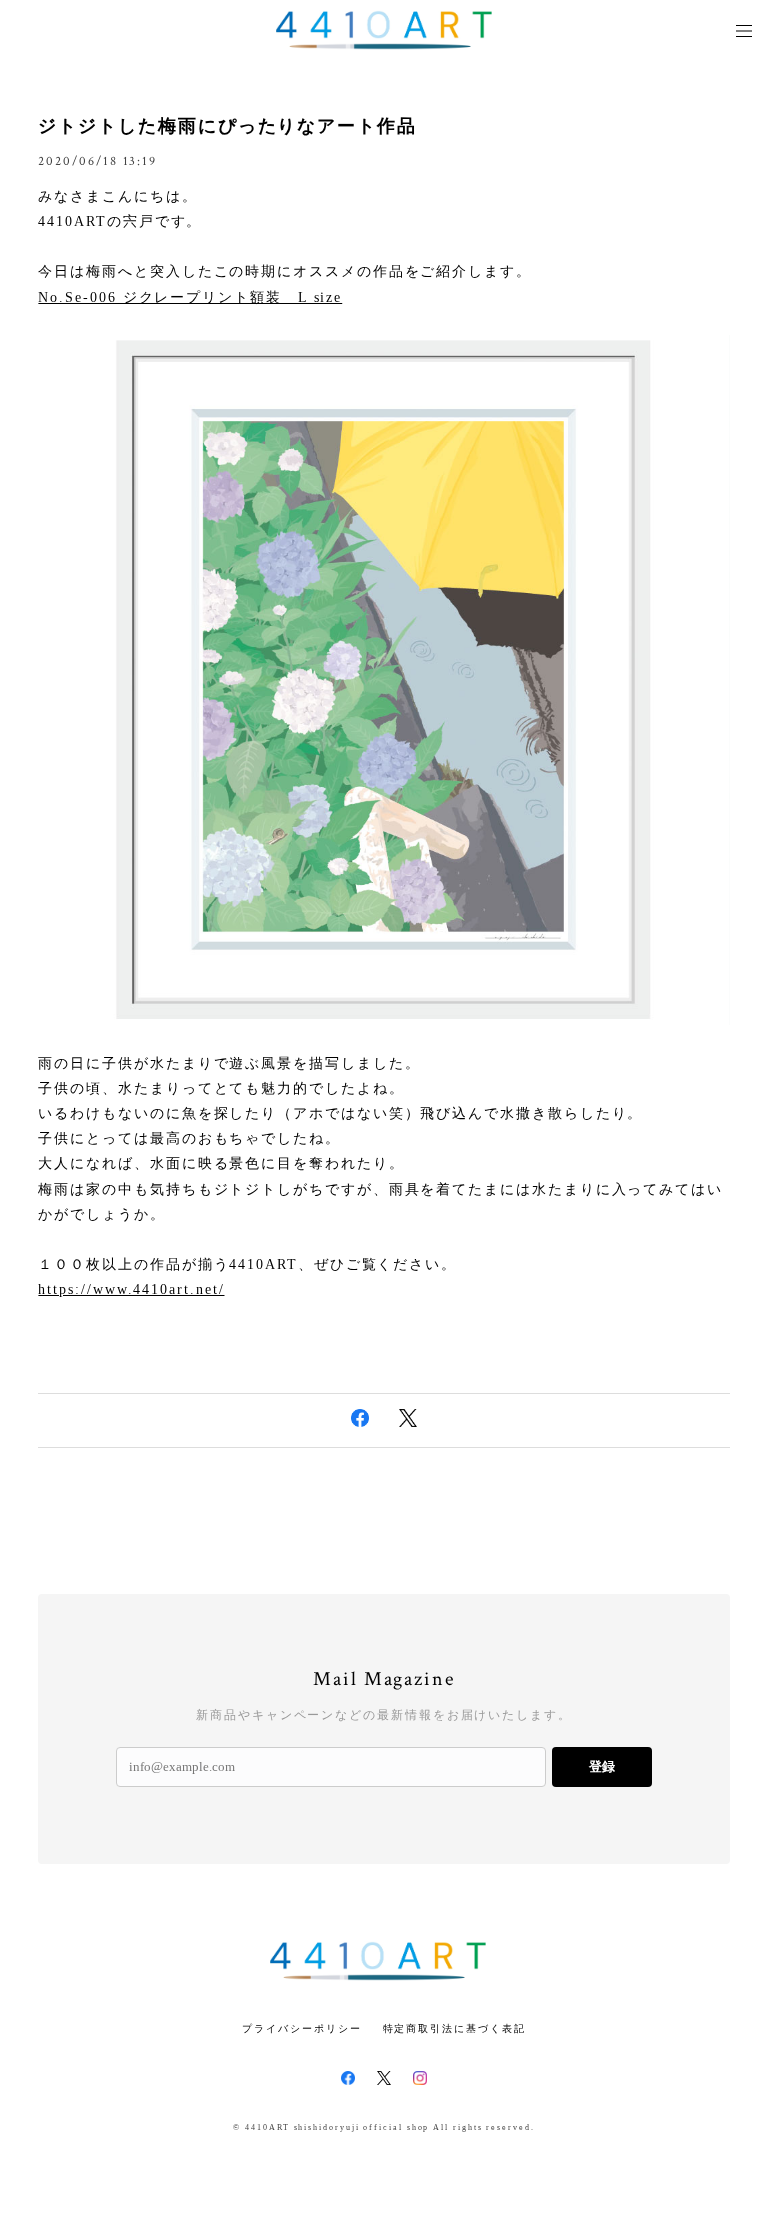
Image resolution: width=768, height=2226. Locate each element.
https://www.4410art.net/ (131, 1289)
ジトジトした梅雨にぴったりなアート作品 (227, 126)
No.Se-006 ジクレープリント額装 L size (190, 297)
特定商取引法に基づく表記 (454, 2028)
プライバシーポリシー (301, 2028)
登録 (602, 1766)
